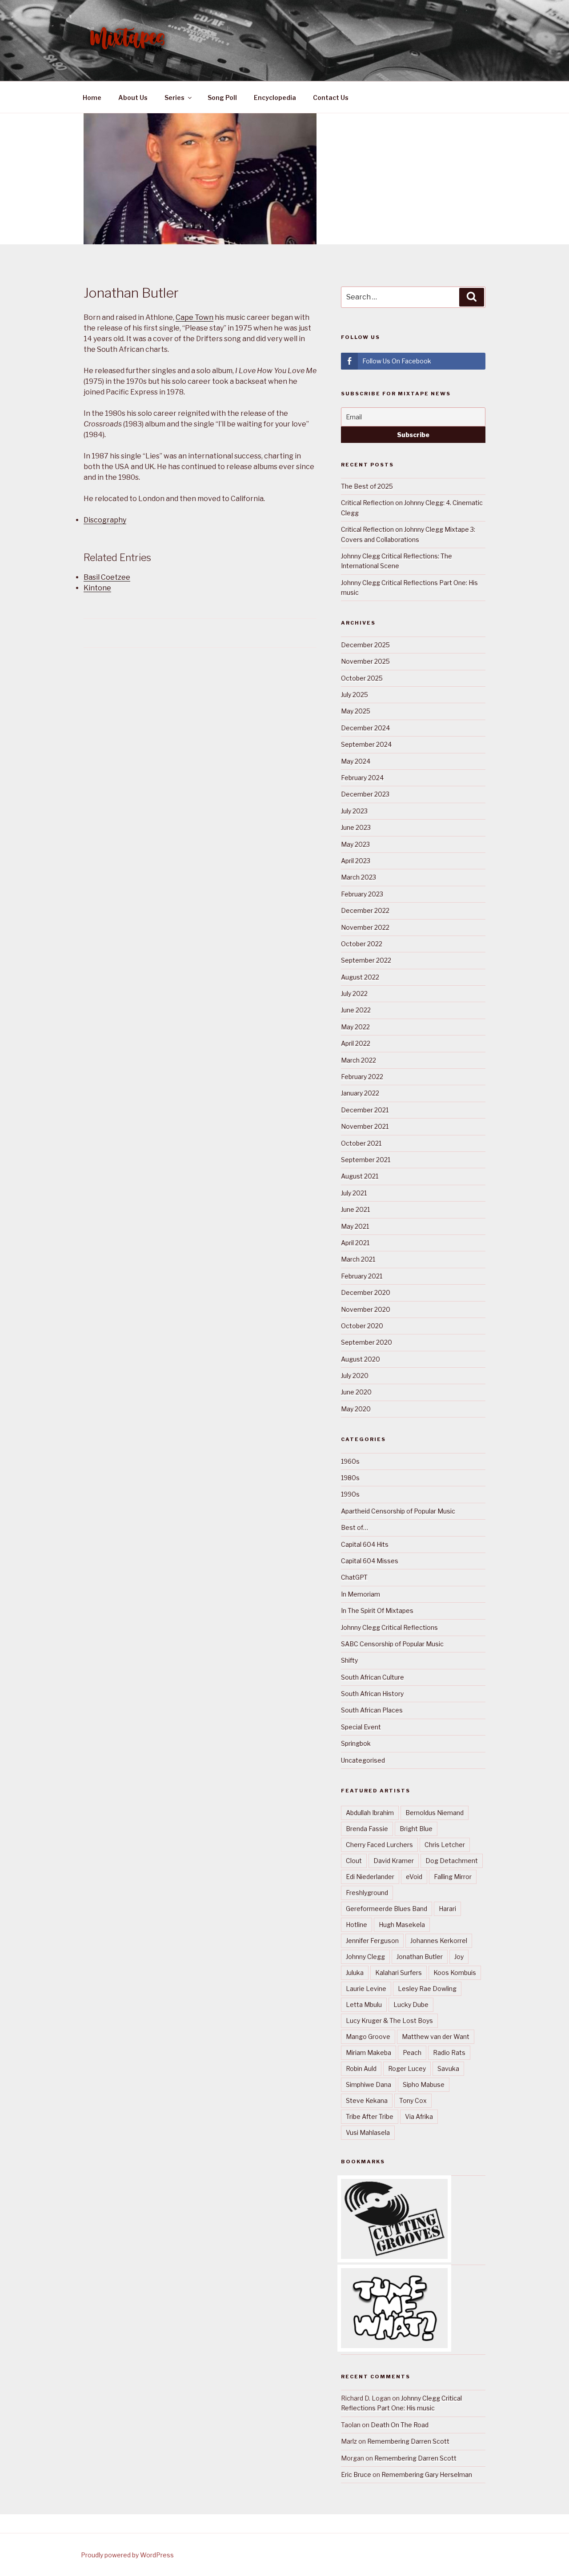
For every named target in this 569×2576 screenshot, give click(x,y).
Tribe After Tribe (370, 2116)
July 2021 (354, 1193)
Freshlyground (367, 1893)
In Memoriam (361, 1594)
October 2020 (362, 1326)
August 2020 (361, 1359)
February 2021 (362, 1276)
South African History (372, 1694)
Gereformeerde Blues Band (387, 1909)
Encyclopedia (275, 98)
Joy (459, 1957)
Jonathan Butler (420, 1957)
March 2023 (359, 877)
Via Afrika (419, 2116)
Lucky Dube (411, 2005)
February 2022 (362, 1077)
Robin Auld (361, 2068)
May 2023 (355, 844)
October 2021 (361, 1143)
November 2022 (365, 927)
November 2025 (365, 661)
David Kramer (394, 1861)
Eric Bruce (356, 2474)
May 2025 (356, 711)
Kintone (97, 588)
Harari (447, 1909)
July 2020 (355, 1376)
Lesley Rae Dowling (427, 1989)
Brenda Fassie (367, 1829)
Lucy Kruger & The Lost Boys (389, 2021)
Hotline (357, 1925)
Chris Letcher (445, 1845)
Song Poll (222, 98)
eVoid (414, 1877)
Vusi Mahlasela (368, 2132)
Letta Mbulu (364, 2005)
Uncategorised (363, 1760)
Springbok (356, 1743)
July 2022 (354, 993)
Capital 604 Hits (365, 1544)
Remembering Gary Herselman (427, 2474)
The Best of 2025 (367, 486)
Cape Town (194, 317)
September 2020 (367, 1342)
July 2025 (355, 695)
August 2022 (360, 977)
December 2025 (365, 645)
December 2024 (365, 728)
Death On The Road (400, 2425)
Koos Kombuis (455, 1973)
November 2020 (366, 1309)
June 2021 (355, 1209)
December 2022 (365, 910)
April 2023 (356, 861)
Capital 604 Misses (370, 1561)
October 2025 (362, 678)
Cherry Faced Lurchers (379, 1845)
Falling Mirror (453, 1877)
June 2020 (356, 1392)
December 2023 (365, 794)
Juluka (355, 1973)
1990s (350, 1494)
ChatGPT (354, 1577)
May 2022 (355, 1027)
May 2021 (355, 1226)
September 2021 (366, 1160)
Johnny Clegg (365, 1957)
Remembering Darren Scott (408, 2441)
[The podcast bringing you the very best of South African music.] (394, 2346)
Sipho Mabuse (424, 2084)
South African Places (372, 1710)
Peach (412, 2052)
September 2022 (366, 960)
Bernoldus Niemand (435, 1813)
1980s (350, 1478)
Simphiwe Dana (369, 2084)
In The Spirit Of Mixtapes (377, 1610)
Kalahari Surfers (399, 1973)
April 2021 (355, 1243)
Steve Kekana (367, 2100)
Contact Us (331, 98)
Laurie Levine (366, 1989)
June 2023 (356, 827)
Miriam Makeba (369, 2052)
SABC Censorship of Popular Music (392, 1644)
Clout (354, 1861)
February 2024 (362, 778)
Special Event (361, 1727)
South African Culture (373, 1677)
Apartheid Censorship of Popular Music (398, 1511)
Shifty (349, 1660)
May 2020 (356, 1409)
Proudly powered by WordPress (127, 2555)
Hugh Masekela (402, 1925)
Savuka (448, 2068)
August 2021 (360, 1176)
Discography (105, 520)
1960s (350, 1461)
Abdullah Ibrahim (370, 1813)
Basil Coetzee (107, 577)
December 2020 (366, 1292)
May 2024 (356, 761)
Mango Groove (368, 2037)
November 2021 (365, 1126)
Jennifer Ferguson (372, 1941)
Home (92, 98)
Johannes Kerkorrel (439, 1941)
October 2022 (362, 944)
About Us (133, 98)
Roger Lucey (407, 2068)
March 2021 (358, 1259)
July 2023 (354, 811)
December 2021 (365, 1110)
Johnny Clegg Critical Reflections (389, 1627)
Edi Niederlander (370, 1877)
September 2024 (366, 744)
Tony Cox (413, 2100)
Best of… (355, 1527)
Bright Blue (416, 1829)
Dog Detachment (452, 1861)
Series (174, 98)
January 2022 (360, 1093)
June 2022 (356, 1010)
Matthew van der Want (436, 2037)
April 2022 (356, 1043)
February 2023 (362, 894)
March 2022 (359, 1060)
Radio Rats (449, 2052)
